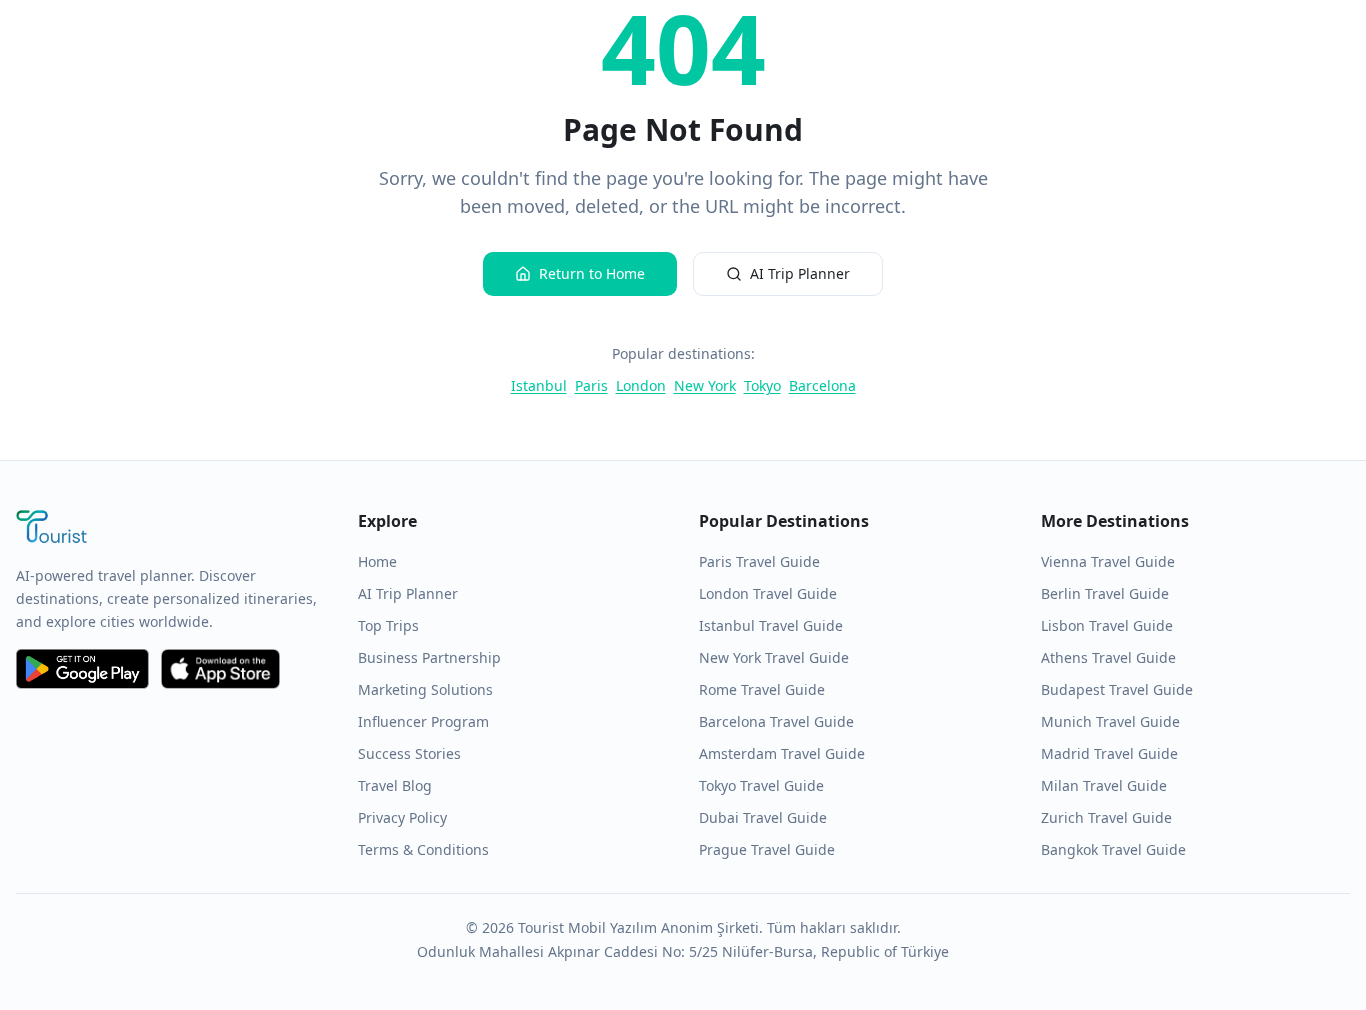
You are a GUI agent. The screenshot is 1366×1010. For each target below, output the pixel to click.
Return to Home (592, 273)
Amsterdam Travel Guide (782, 753)
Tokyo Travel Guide (761, 785)
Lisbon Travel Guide (1107, 625)
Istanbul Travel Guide (771, 625)
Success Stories (409, 753)
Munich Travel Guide (1110, 721)
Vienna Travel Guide (1108, 561)
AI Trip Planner (800, 273)
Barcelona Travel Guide (776, 721)
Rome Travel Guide (762, 689)
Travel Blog (395, 785)
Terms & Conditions (423, 849)
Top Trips (388, 625)
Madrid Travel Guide (1109, 753)
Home (377, 561)
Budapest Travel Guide (1117, 689)
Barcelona (822, 385)
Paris (591, 385)
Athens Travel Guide (1108, 657)
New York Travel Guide (774, 657)
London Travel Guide (768, 593)
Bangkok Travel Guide (1113, 849)
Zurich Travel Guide (1106, 817)
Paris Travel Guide (759, 561)
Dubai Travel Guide (763, 817)
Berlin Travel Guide (1105, 593)
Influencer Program (423, 721)
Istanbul (539, 385)
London (641, 385)
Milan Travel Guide (1104, 785)
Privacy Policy (402, 817)
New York (705, 385)
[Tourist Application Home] (171, 529)
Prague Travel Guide (767, 849)
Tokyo (762, 385)
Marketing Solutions (425, 689)
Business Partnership (429, 657)
